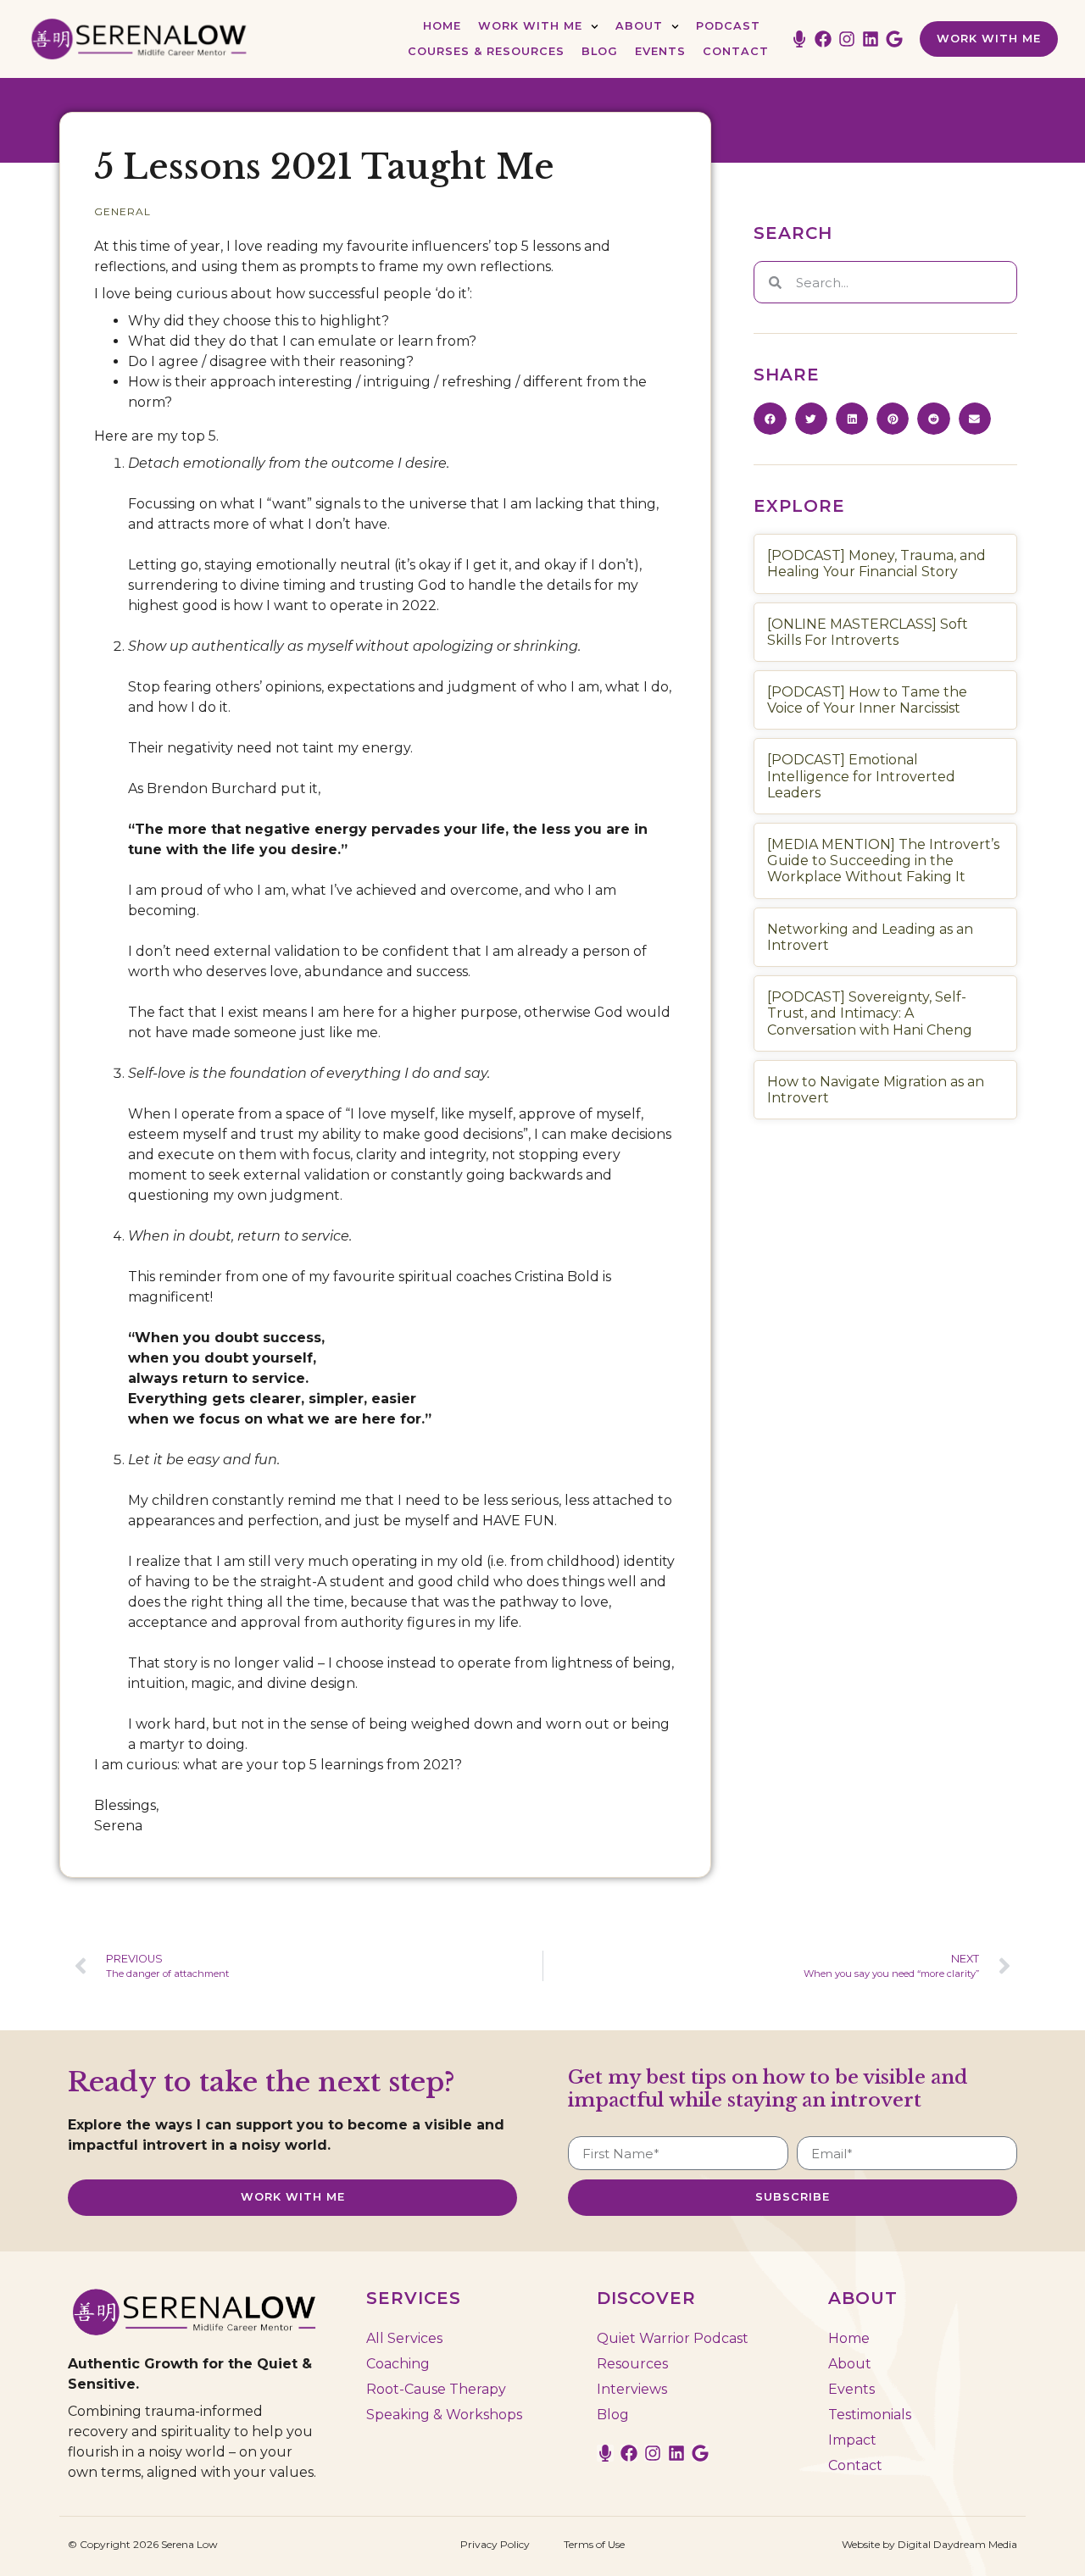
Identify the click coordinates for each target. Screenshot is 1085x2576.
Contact (736, 51)
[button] (770, 419)
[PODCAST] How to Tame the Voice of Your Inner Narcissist (867, 700)
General (122, 211)
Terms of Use (594, 2544)
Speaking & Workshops (444, 2415)
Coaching (398, 2364)
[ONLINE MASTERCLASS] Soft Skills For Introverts (868, 632)
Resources (632, 2364)
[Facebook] (823, 39)
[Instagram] (847, 39)
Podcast (728, 26)
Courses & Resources (486, 51)
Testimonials (870, 2415)
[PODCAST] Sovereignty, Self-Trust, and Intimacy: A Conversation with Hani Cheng (870, 1013)
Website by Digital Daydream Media (929, 2544)
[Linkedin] (871, 39)
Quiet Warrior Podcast (673, 2338)
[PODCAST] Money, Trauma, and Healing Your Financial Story (876, 563)
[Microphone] (799, 39)
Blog (600, 51)
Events (660, 51)
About (639, 26)
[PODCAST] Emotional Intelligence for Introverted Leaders (861, 776)
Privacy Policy (495, 2544)
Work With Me (530, 26)
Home (442, 26)
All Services (404, 2338)
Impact (852, 2440)
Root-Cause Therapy (436, 2389)
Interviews (632, 2389)
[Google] (894, 39)
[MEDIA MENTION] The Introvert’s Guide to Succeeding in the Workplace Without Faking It (883, 861)
